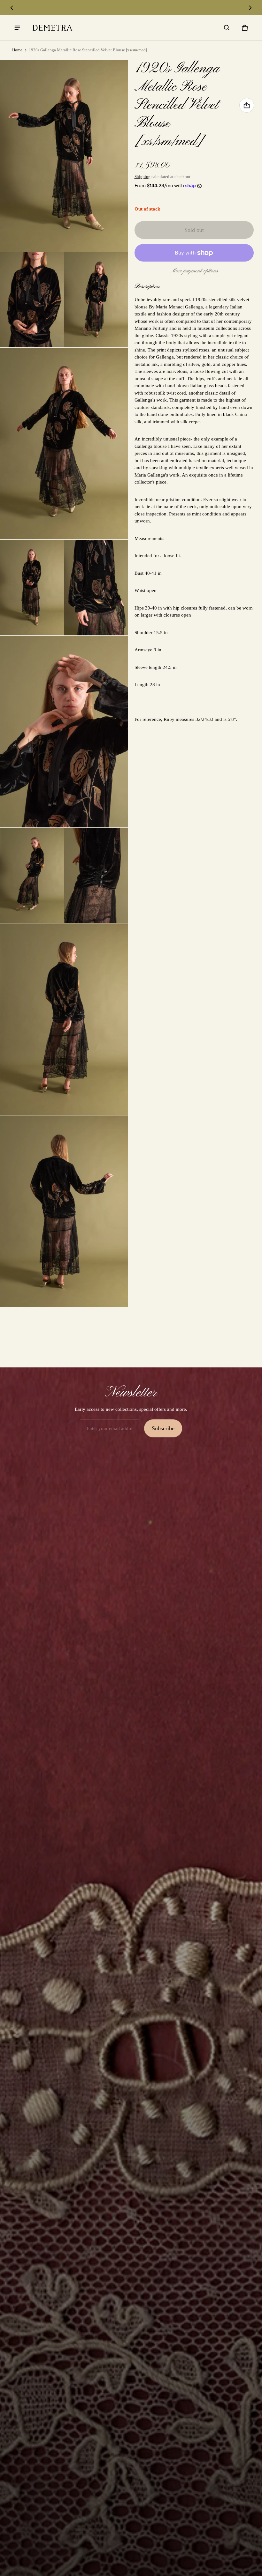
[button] (227, 28)
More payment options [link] (194, 271)
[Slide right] (250, 8)
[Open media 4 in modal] (96, 300)
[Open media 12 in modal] (64, 1211)
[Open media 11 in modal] (64, 1019)
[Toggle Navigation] (17, 28)
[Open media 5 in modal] (64, 444)
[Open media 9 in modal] (32, 876)
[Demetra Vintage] (52, 28)
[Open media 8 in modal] (64, 732)
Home (17, 50)
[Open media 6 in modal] (32, 588)
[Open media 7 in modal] (96, 588)
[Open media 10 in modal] (96, 876)
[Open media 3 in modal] (32, 300)
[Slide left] (12, 8)
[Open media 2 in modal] (64, 156)
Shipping (143, 177)
